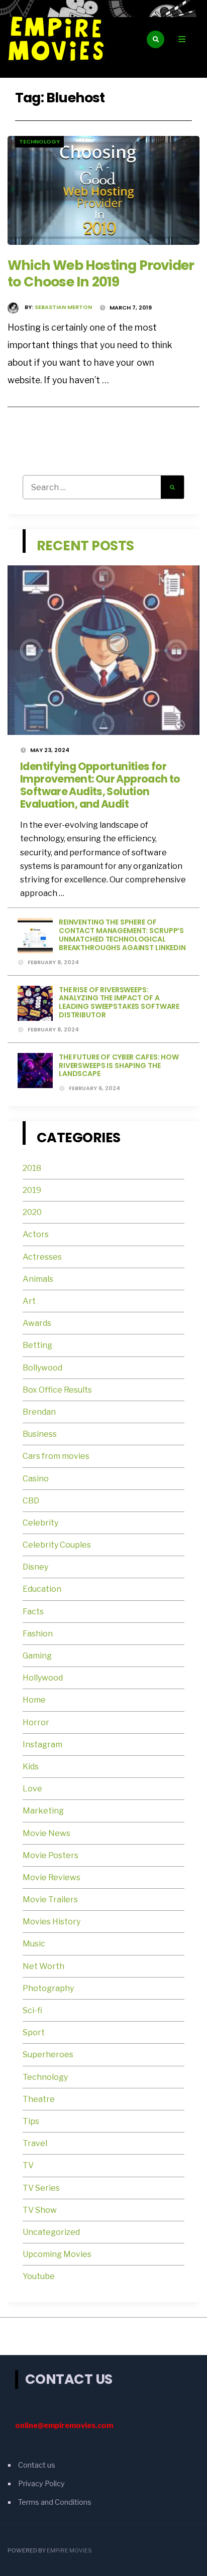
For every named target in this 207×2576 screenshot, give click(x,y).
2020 (32, 1212)
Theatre (39, 2099)
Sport (34, 2032)
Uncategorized (51, 2232)
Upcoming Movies (57, 2254)
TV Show (40, 2210)
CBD (31, 1501)
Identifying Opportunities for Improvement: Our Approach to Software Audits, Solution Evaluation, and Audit (100, 785)
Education (42, 1589)
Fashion (38, 1634)
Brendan (39, 1412)
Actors (36, 1234)
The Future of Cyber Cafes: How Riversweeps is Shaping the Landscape (119, 1066)
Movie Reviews (52, 1877)
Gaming (37, 1656)
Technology (39, 141)
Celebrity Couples (57, 1545)
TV (28, 2165)
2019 (32, 1190)
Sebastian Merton (63, 307)
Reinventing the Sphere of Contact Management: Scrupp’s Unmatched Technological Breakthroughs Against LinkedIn (122, 935)
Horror (36, 1722)
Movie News (47, 1833)
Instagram (42, 1745)
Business (40, 1434)
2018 (32, 1168)
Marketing (43, 1811)
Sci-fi (32, 2010)
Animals (38, 1279)
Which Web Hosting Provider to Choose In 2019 (101, 273)
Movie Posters (51, 1855)
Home (34, 1700)
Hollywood (43, 1678)
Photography (48, 1988)
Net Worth (43, 1966)
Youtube (39, 2276)
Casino (36, 1479)
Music (34, 1944)
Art (29, 1301)
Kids (31, 1767)
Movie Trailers (51, 1900)
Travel (35, 2143)
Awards (37, 1323)
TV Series (41, 2188)
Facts (33, 1612)
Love (32, 1789)
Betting (37, 1345)
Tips (31, 2121)
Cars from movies (56, 1456)
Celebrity (40, 1523)
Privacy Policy (41, 2484)
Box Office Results (57, 1390)
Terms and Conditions (55, 2502)
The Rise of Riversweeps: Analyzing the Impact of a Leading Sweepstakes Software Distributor (119, 1002)
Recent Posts (85, 546)
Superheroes (48, 2055)
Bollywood (42, 1368)
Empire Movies (69, 2550)
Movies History (51, 1922)
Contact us (37, 2465)
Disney (35, 1567)
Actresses (42, 1257)
